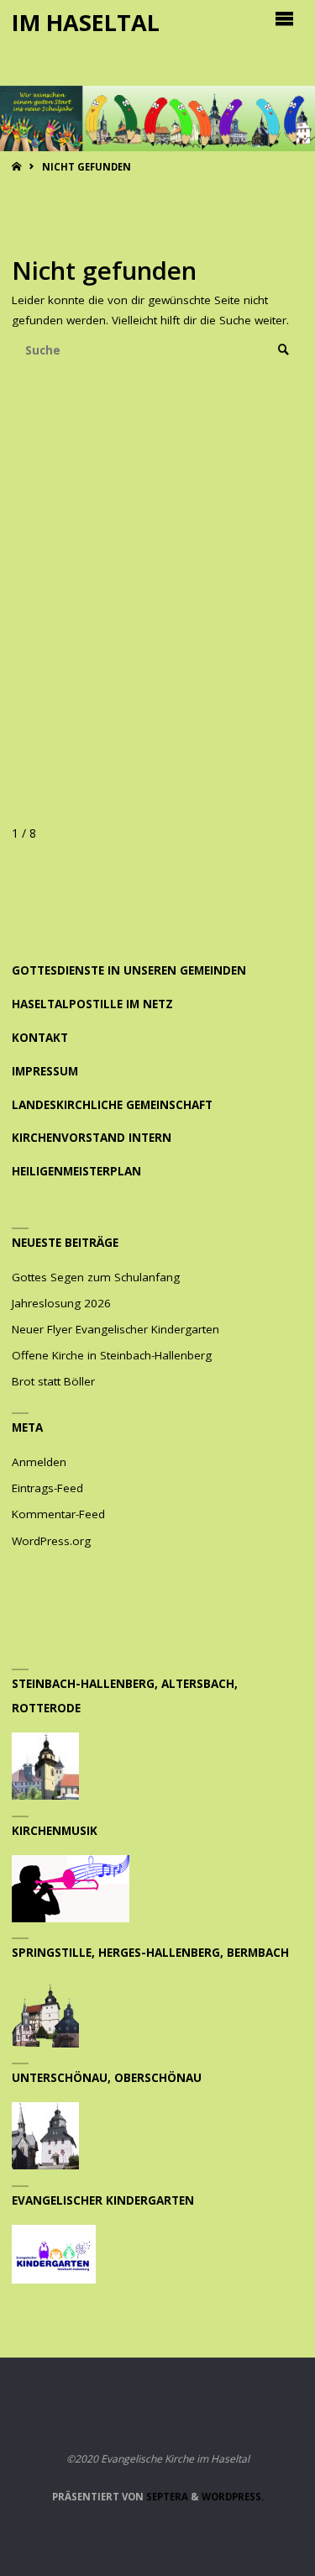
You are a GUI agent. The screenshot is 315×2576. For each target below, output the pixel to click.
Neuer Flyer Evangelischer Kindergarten (115, 1329)
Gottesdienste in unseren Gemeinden (129, 970)
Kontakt (40, 1038)
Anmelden (39, 1462)
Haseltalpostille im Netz (92, 1004)
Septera (166, 2497)
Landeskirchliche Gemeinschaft (112, 1105)
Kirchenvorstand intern (92, 1138)
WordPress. (233, 2497)
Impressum (45, 1071)
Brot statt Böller (53, 1381)
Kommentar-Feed (58, 1514)
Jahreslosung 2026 (61, 1303)
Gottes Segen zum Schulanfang (96, 1277)
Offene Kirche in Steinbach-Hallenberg (112, 1355)
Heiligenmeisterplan (76, 1171)
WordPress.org (51, 1541)
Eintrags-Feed (47, 1488)
